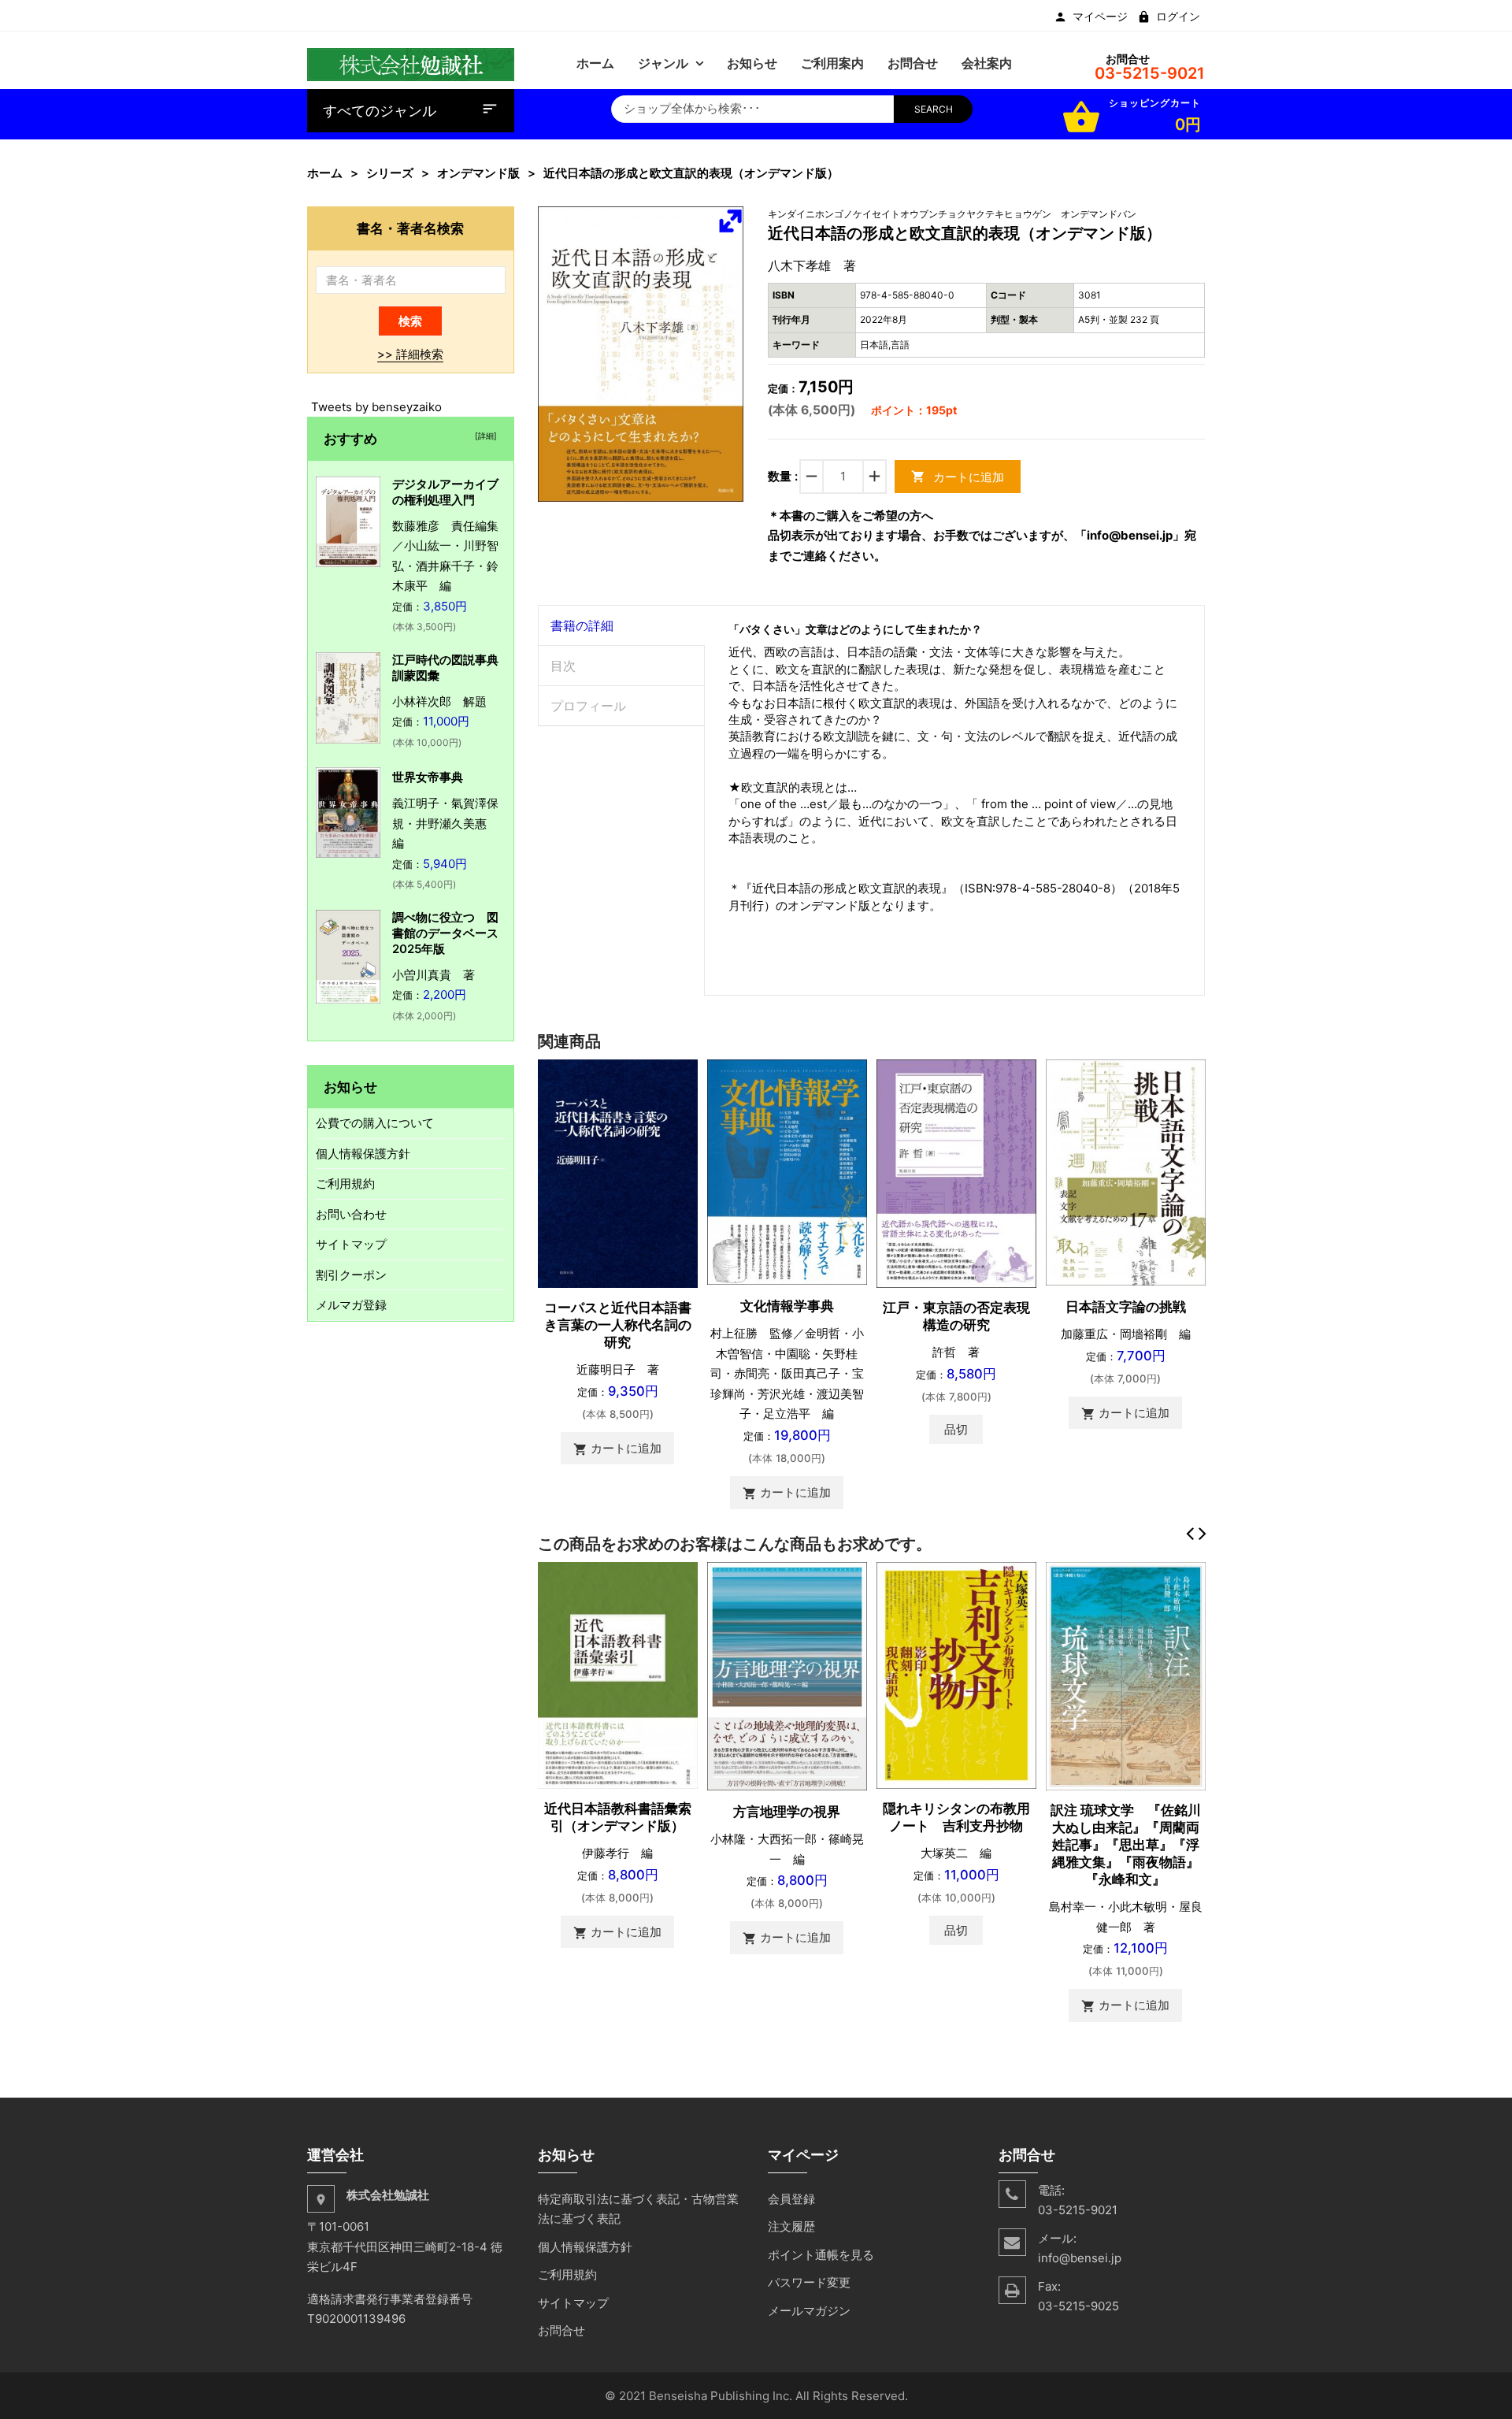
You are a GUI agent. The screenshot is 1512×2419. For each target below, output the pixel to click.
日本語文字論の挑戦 (1126, 1307)
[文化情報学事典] (787, 1171)
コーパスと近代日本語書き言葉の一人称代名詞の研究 (618, 1325)
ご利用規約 (345, 1184)
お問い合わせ (351, 1214)
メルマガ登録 (351, 1305)
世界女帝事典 (428, 777)
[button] (730, 221)
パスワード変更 (809, 2282)
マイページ (1100, 17)
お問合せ (561, 2330)
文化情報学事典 (787, 1306)
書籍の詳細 (582, 625)
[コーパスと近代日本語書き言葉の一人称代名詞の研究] (618, 1172)
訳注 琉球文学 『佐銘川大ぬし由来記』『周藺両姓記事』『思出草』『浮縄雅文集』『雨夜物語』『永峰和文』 (1126, 1845)
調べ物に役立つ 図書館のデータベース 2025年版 (451, 933)
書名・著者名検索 (410, 228)
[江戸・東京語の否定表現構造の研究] (956, 1172)
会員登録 (791, 2199)
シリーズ (390, 173)
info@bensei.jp (1080, 2258)
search (934, 109)
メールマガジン (809, 2311)
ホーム (325, 173)
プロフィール (588, 706)
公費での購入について (375, 1123)
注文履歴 (791, 2226)
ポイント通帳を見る (821, 2255)
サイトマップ (351, 1244)
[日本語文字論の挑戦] (1126, 1172)
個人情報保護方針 (363, 1154)
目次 (563, 666)
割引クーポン (351, 1275)
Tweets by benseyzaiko (376, 407)
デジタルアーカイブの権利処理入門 (445, 492)
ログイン (1178, 17)
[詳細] (484, 436)
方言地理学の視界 (787, 1812)
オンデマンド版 (478, 173)
